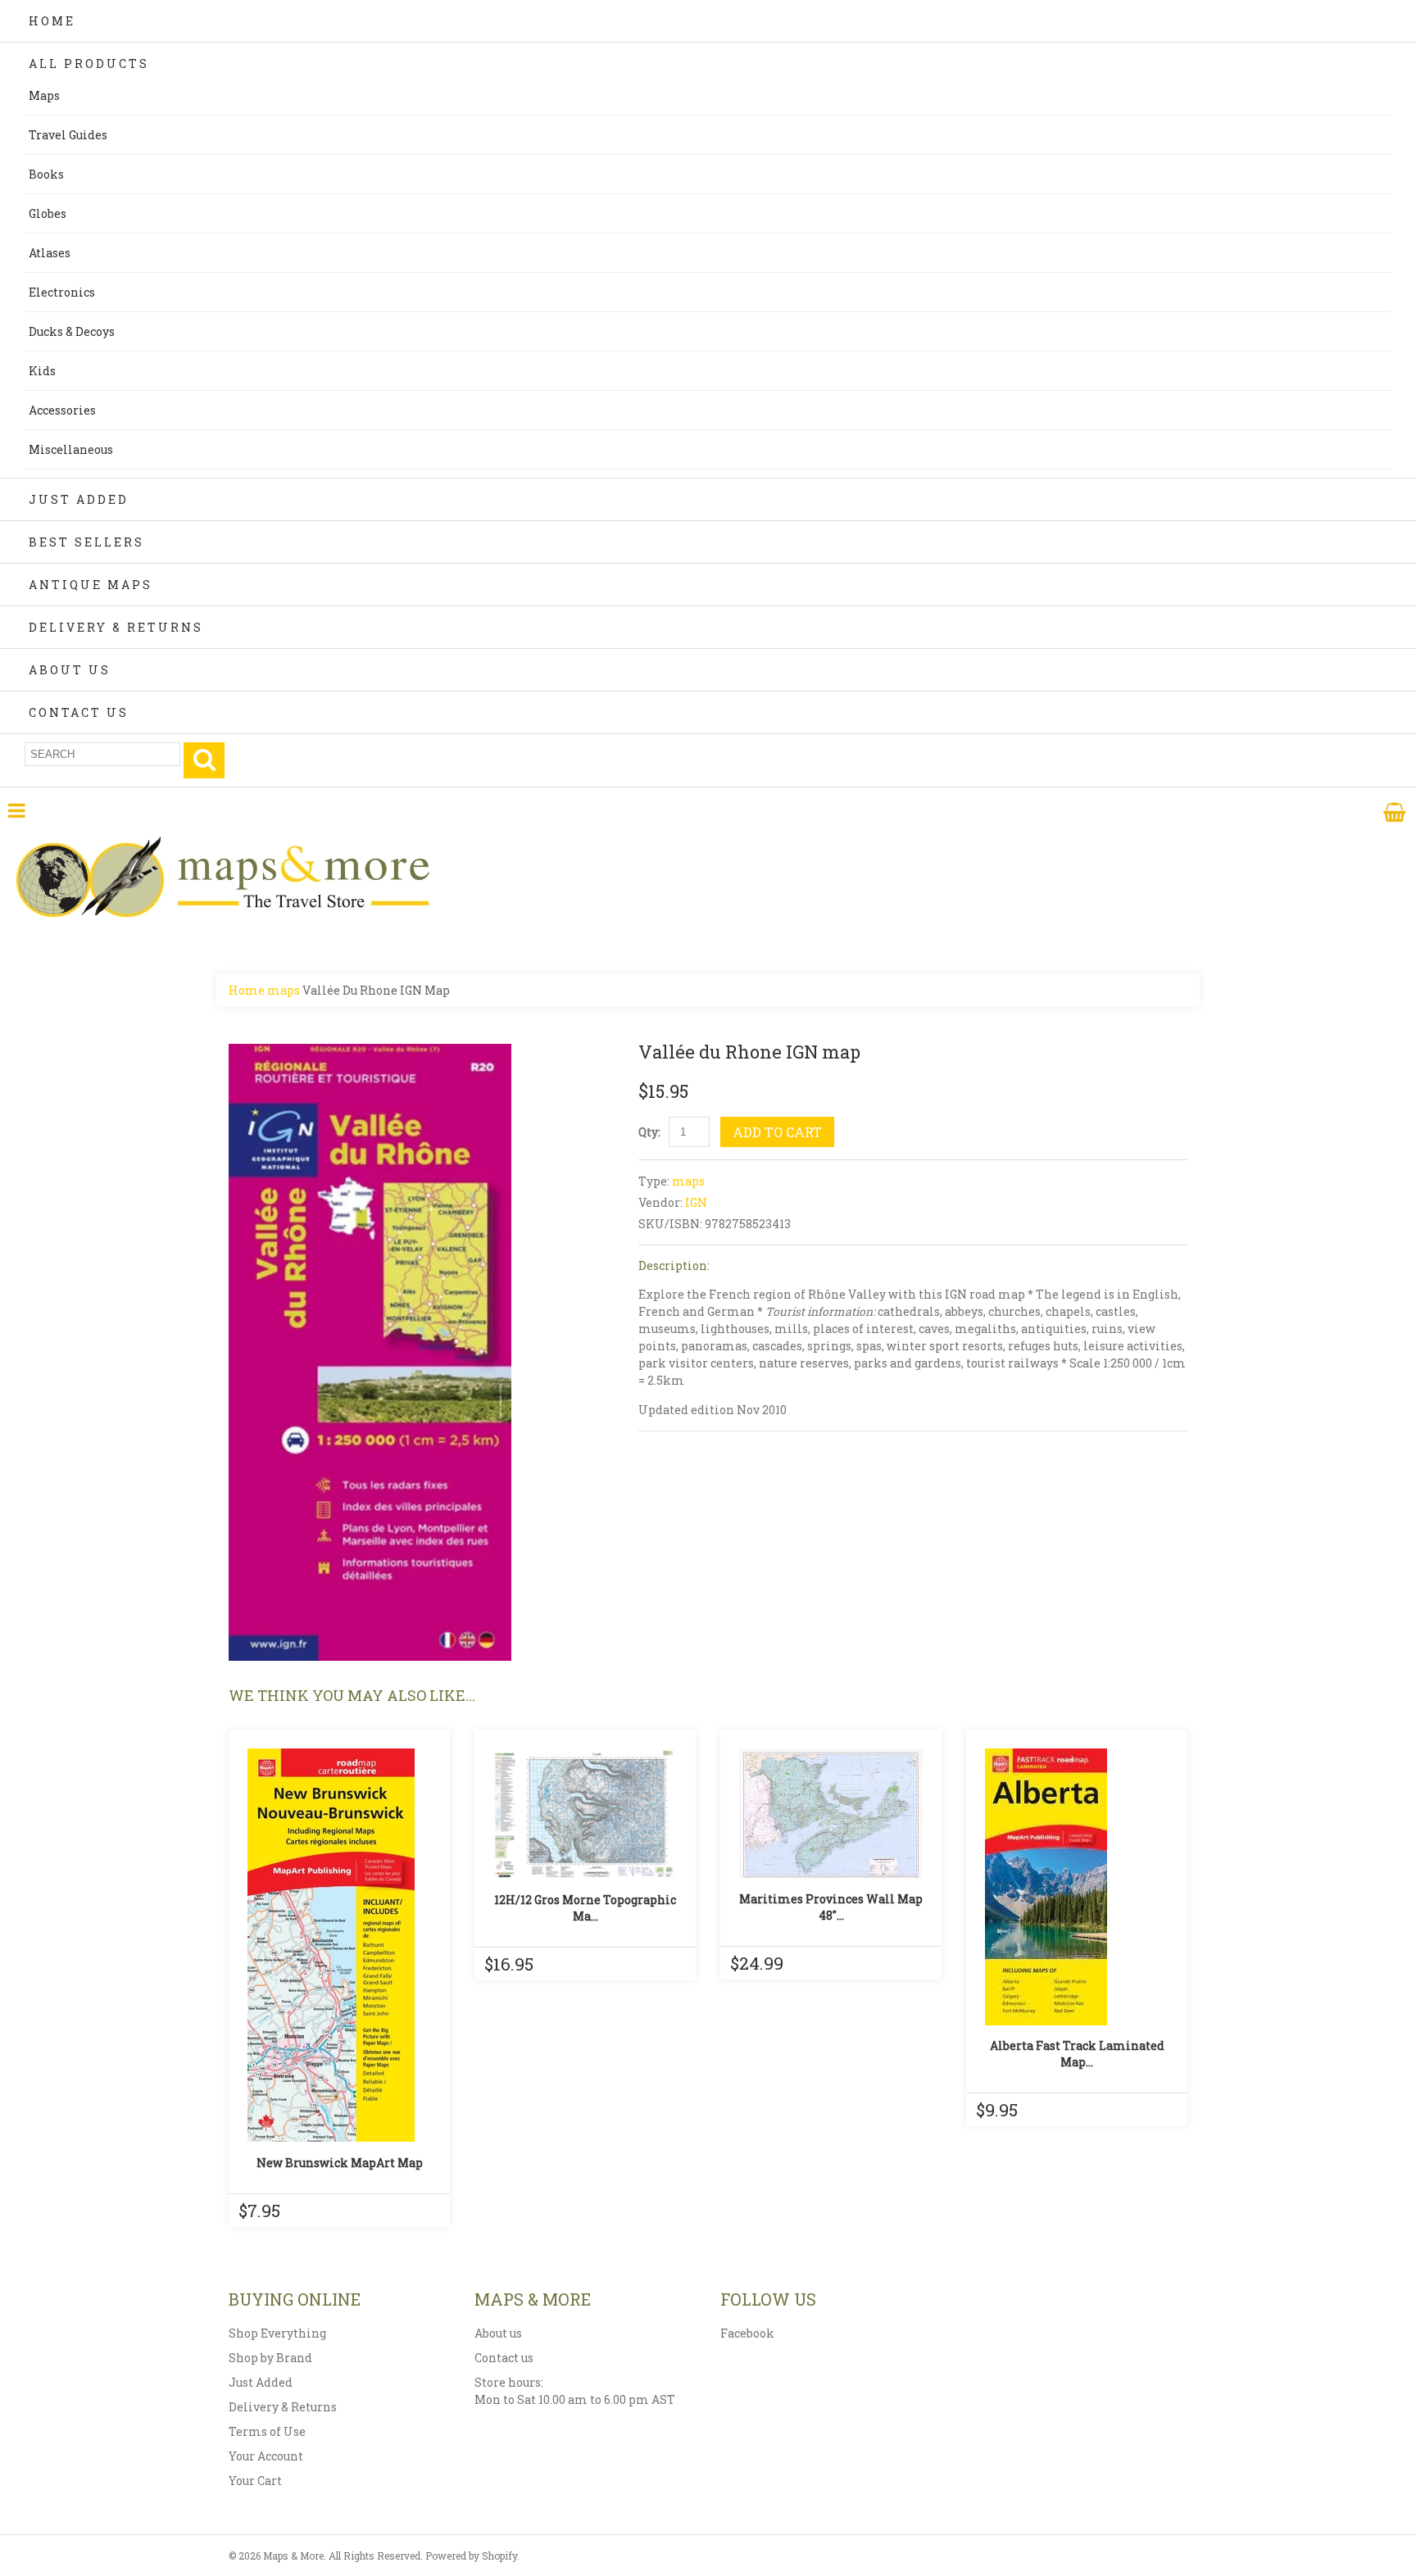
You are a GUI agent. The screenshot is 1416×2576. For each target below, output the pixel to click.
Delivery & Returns (116, 627)
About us (498, 2333)
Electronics (62, 292)
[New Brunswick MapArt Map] (339, 1945)
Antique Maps (91, 585)
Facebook (747, 2333)
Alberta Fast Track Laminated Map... (1077, 2054)
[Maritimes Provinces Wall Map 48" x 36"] (831, 1814)
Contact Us (79, 712)
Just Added (79, 499)
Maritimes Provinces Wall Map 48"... (831, 1907)
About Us (70, 670)
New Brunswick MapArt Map (340, 2163)
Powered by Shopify (471, 2556)
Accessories (62, 410)
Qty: (649, 1132)
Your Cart (255, 2481)
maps (284, 990)
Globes (48, 213)
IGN (696, 1202)
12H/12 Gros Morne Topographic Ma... (585, 1908)
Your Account (266, 2456)
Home (52, 21)
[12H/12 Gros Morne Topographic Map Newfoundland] (585, 1814)
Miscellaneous (71, 449)
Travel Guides (68, 135)
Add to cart (777, 1132)
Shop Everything (277, 2333)
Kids (42, 371)
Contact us (504, 2358)
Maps (44, 95)
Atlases (50, 253)
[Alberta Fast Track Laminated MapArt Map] (1077, 1887)
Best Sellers (86, 542)
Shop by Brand (270, 2358)
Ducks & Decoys (72, 331)
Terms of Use (267, 2431)
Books (46, 174)
